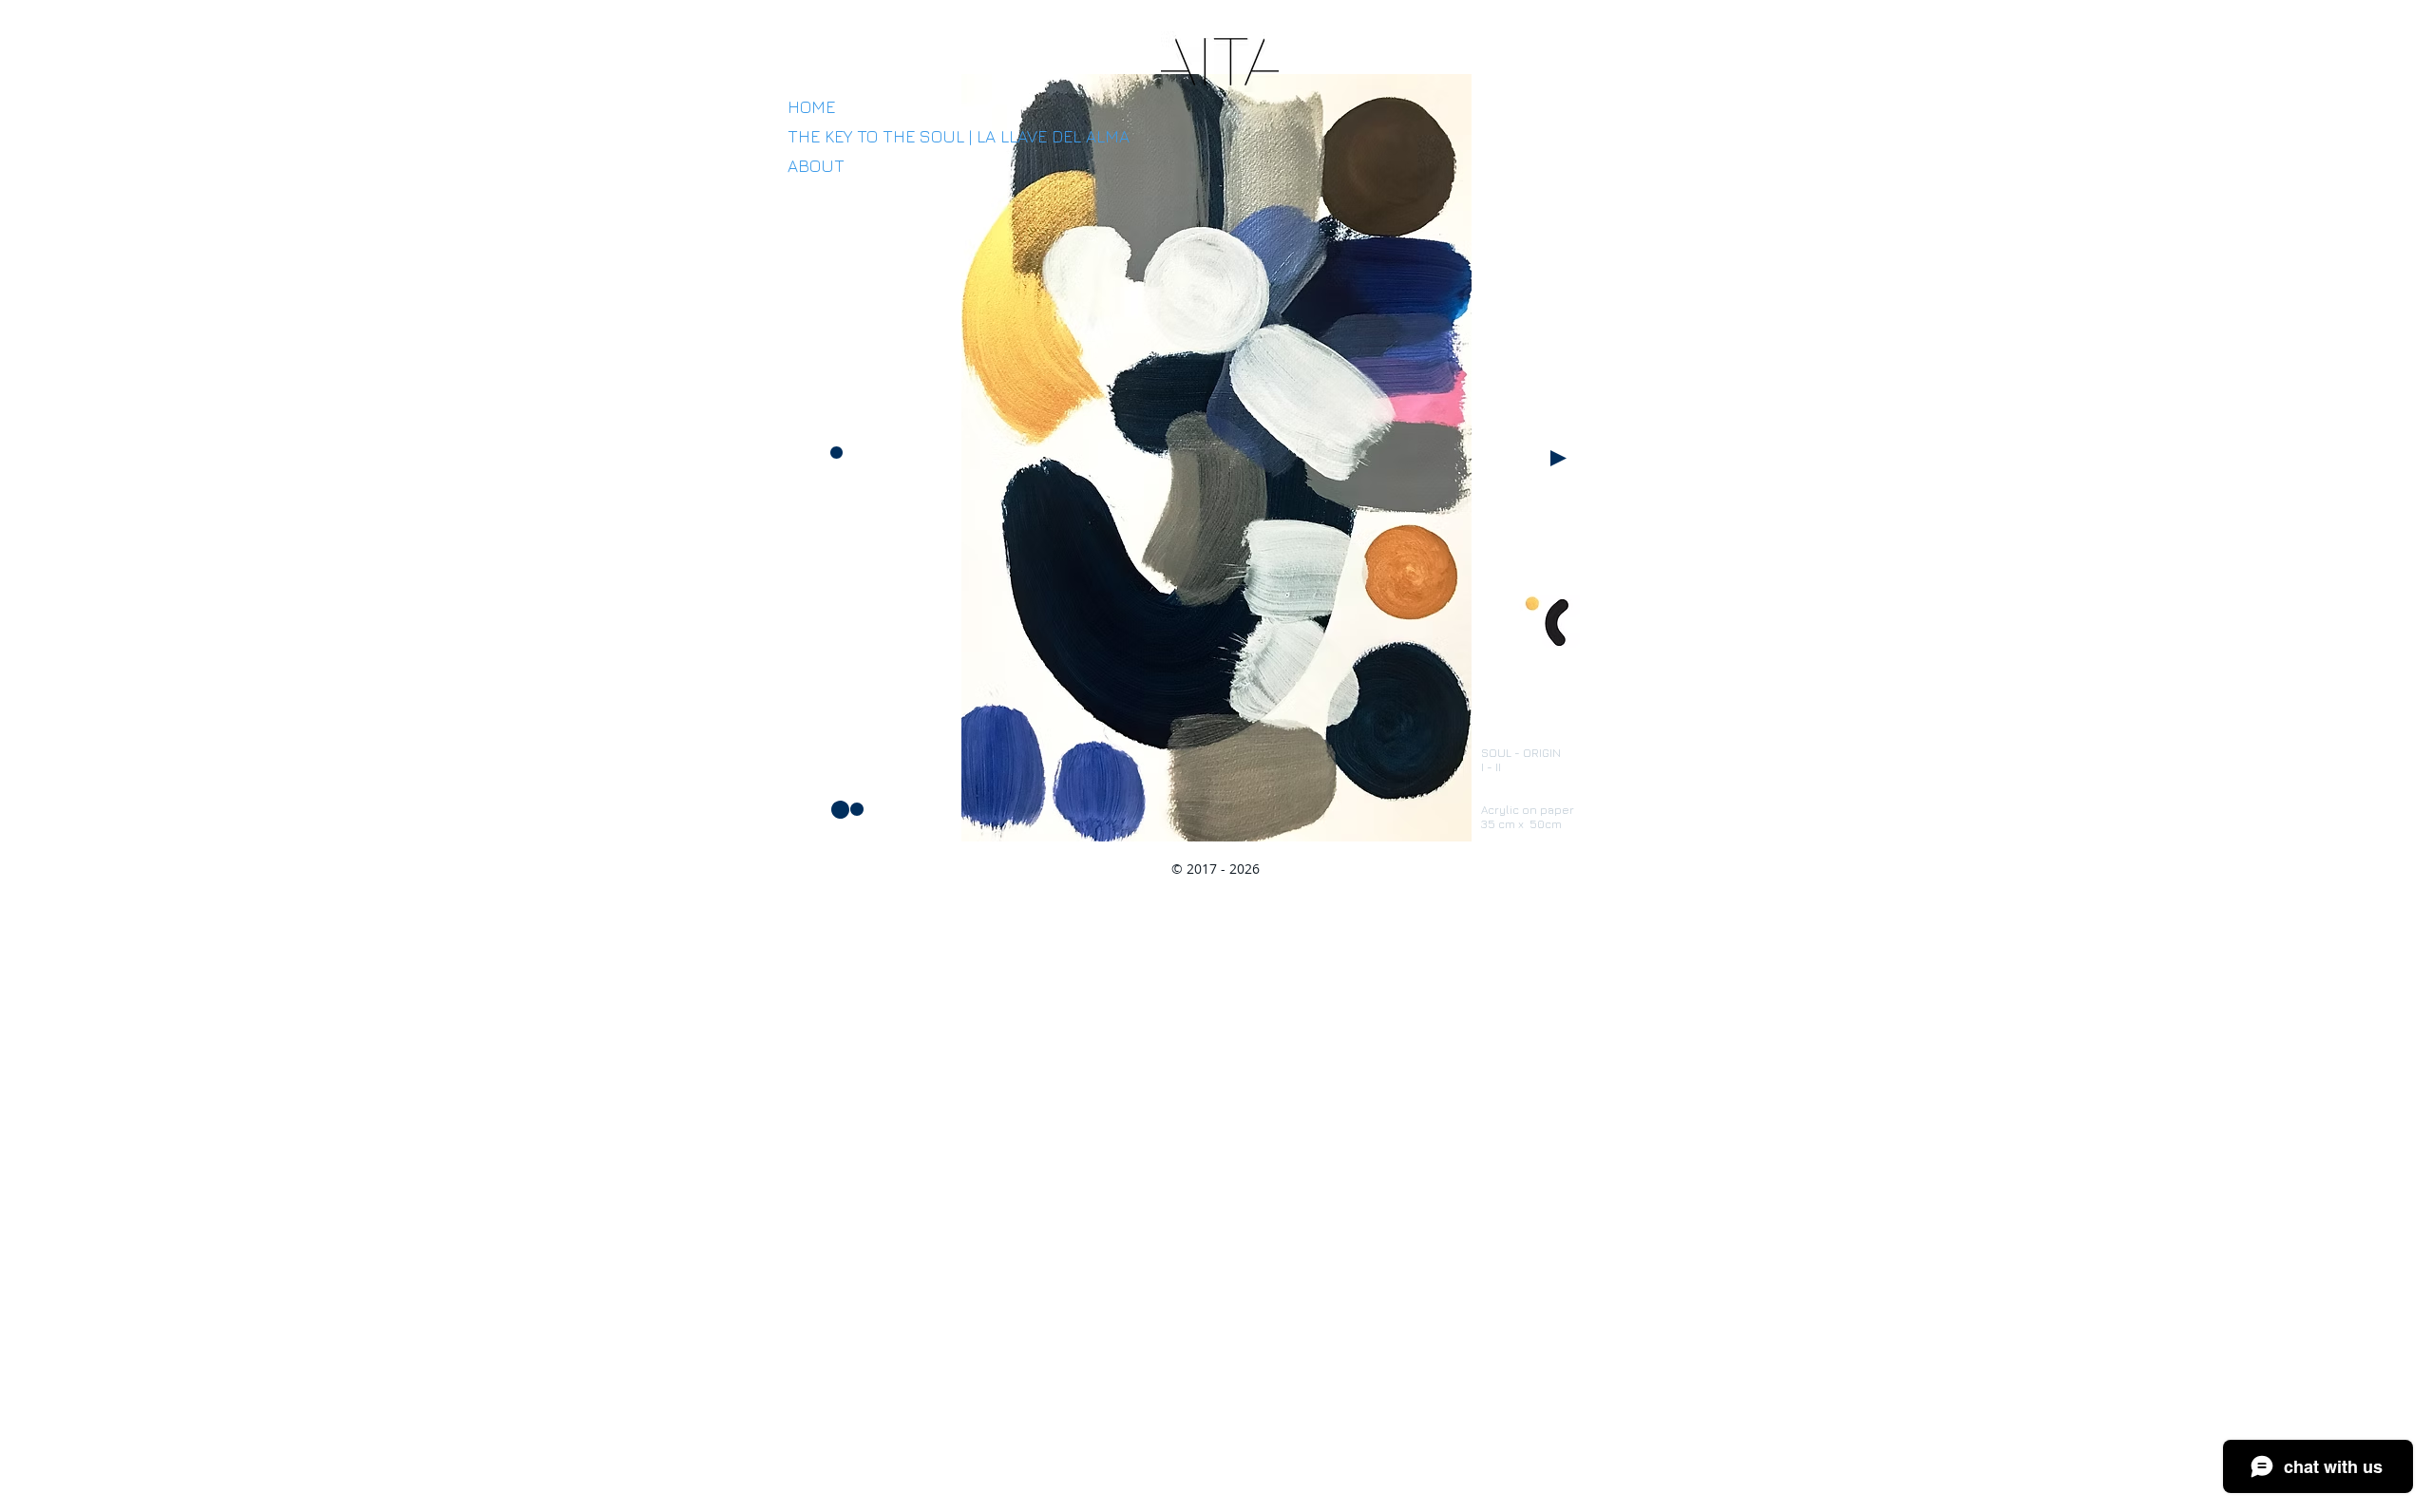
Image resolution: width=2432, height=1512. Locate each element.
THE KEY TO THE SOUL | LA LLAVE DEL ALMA (959, 136)
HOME (811, 107)
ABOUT (816, 166)
